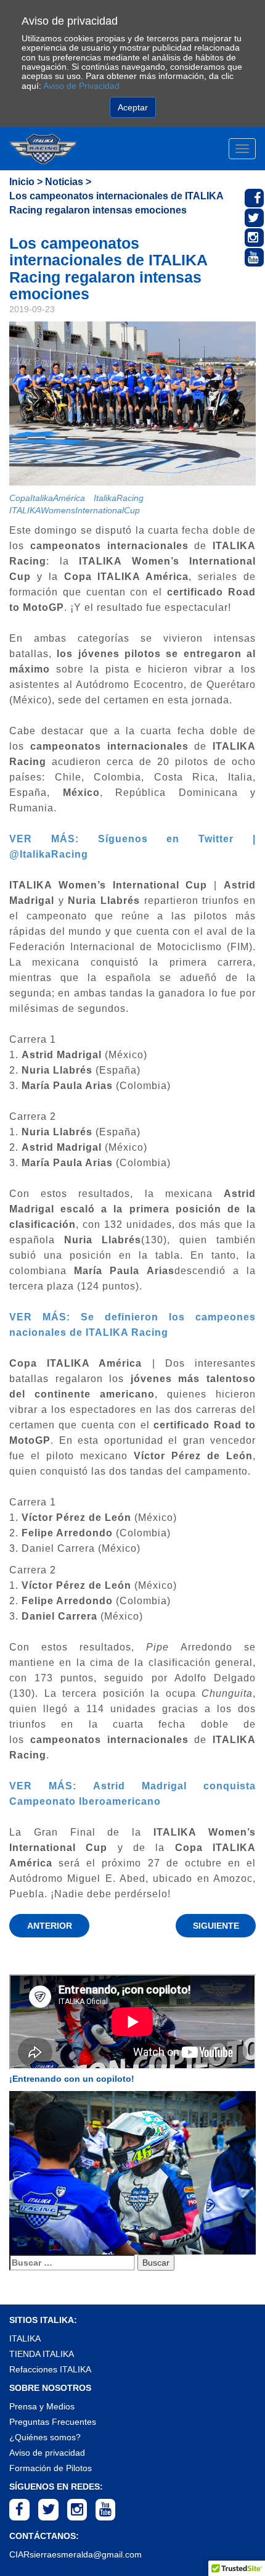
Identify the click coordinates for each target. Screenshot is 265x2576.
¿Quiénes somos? (45, 2437)
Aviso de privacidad (47, 2453)
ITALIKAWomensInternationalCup (75, 510)
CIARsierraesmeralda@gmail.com (75, 2554)
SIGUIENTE (216, 1926)
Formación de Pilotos (51, 2468)
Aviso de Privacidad (81, 86)
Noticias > (68, 182)
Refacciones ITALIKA (50, 2369)
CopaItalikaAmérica (47, 498)
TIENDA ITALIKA (42, 2354)
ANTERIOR (50, 1926)
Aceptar (133, 107)
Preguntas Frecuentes (53, 2422)
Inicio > (26, 182)
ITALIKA (25, 2338)
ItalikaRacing (119, 498)
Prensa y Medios (42, 2406)
